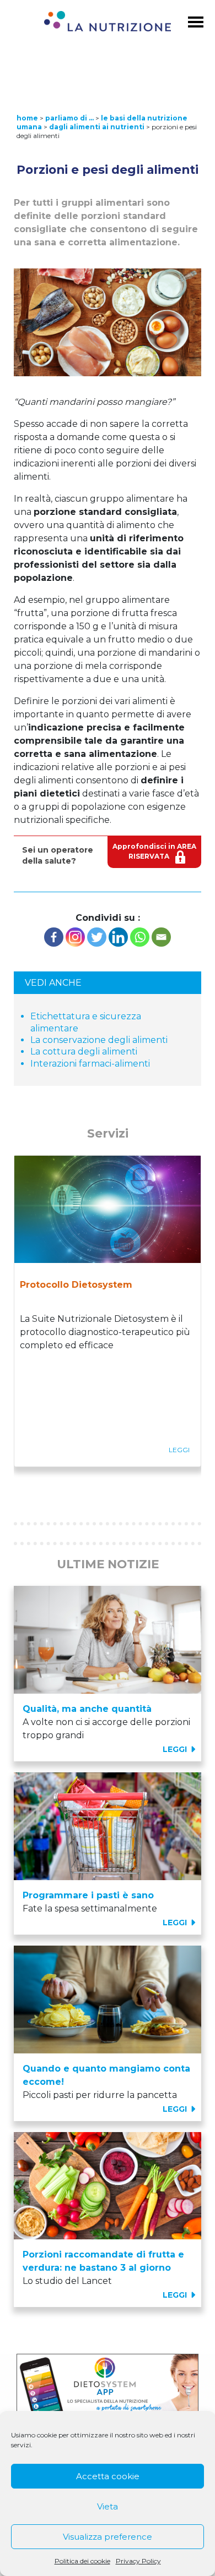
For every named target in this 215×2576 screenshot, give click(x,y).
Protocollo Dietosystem (76, 1285)
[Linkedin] (118, 937)
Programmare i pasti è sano (88, 1895)
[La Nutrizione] (108, 23)
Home (27, 118)
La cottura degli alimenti (84, 1051)
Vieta (108, 2506)
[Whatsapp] (140, 937)
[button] (28, 1486)
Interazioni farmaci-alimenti (90, 1064)
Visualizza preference (108, 2537)
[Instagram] (75, 937)
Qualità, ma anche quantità (87, 1709)
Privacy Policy (138, 2561)
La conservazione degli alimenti (99, 1040)
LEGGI (176, 1749)
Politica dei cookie (82, 2561)
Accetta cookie (108, 2476)
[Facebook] (54, 937)
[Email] (161, 937)
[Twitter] (97, 937)
